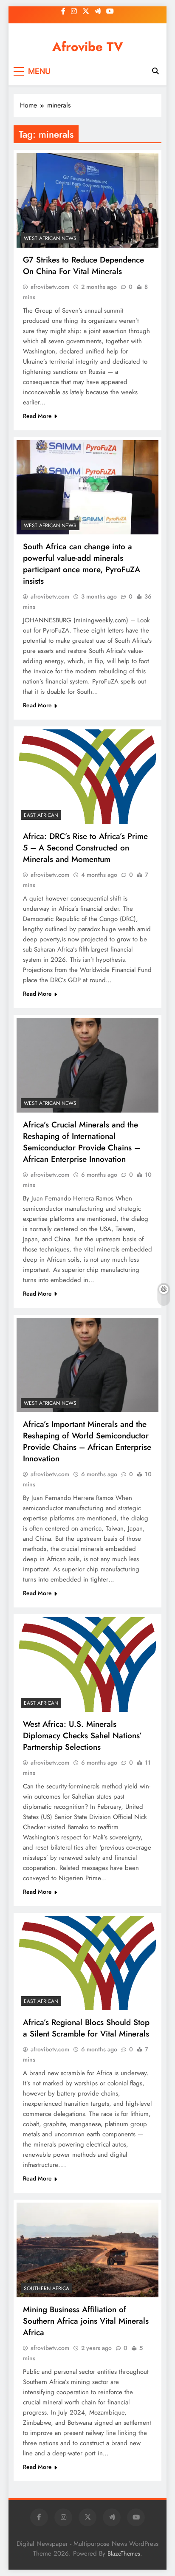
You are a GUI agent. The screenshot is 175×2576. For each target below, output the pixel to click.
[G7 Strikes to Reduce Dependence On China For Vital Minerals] (87, 200)
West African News (50, 238)
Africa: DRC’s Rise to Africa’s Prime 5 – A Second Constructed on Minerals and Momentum (85, 848)
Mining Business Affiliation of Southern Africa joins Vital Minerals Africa (86, 2321)
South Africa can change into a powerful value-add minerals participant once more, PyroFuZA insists (82, 564)
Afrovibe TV (88, 47)
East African (41, 815)
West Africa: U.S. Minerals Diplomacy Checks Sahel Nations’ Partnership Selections (82, 1736)
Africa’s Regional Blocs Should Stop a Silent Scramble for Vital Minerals (86, 2028)
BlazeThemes (124, 2553)
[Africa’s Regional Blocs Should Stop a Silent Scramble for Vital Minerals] (87, 1963)
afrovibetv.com (50, 287)
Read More (37, 416)
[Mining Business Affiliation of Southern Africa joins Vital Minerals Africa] (87, 2250)
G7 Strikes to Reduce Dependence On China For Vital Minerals (83, 266)
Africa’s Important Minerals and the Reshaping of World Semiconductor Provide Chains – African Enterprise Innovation (87, 1441)
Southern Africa (47, 2288)
